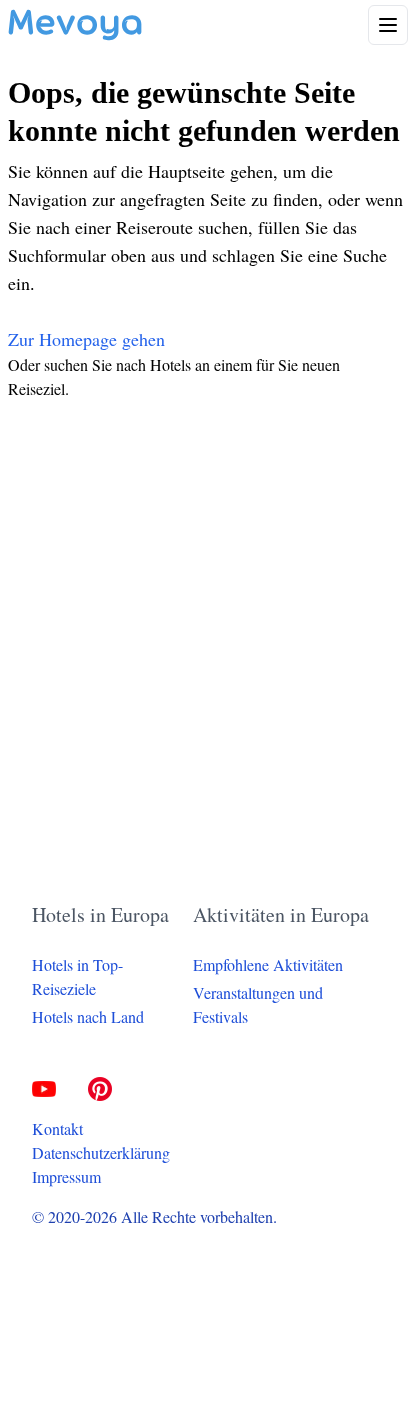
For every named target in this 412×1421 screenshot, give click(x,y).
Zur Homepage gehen (86, 339)
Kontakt (57, 1128)
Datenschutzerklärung (101, 1152)
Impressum (66, 1176)
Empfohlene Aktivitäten (268, 964)
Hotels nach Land (88, 1016)
